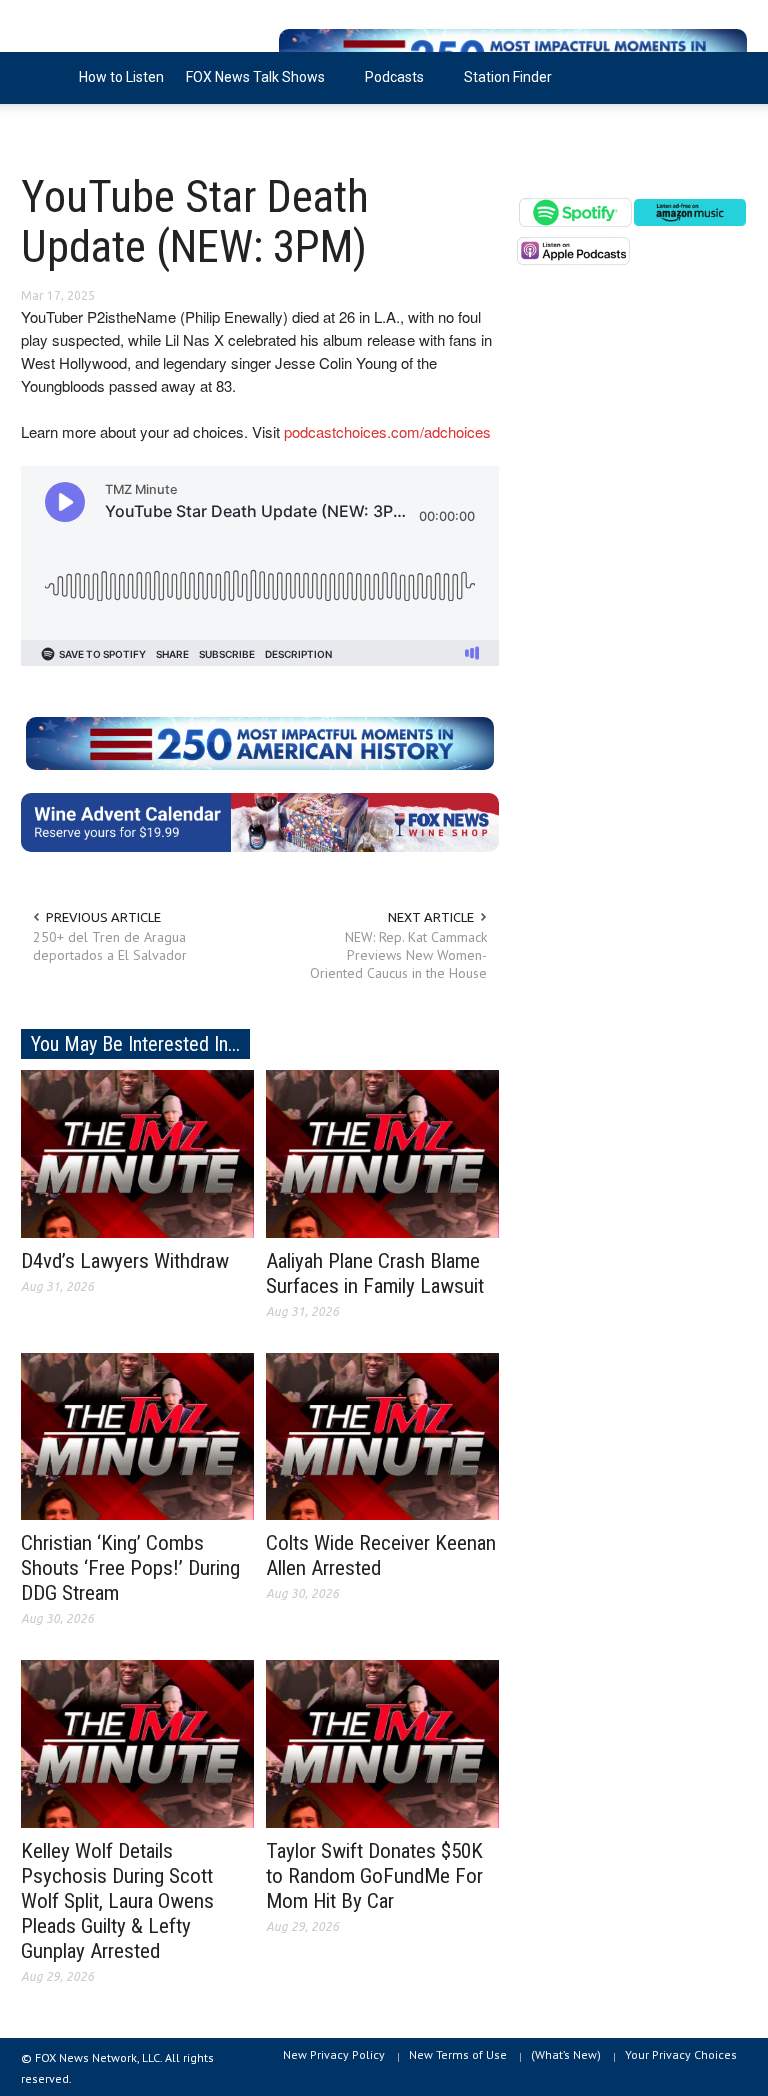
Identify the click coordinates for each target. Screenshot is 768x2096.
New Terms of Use (458, 2054)
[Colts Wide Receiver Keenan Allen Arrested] (382, 1435)
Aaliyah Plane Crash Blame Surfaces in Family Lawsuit (375, 1273)
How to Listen (121, 77)
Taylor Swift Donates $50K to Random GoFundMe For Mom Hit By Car (374, 1876)
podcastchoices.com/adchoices (387, 431)
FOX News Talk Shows (250, 86)
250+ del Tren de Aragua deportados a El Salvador (110, 946)
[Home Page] (44, 78)
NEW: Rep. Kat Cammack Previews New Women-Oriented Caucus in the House (398, 955)
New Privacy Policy (334, 2054)
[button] (727, 76)
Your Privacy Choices (681, 2054)
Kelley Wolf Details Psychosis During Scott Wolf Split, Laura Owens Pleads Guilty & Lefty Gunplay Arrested (117, 1901)
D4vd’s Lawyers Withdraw (125, 1261)
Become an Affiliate (94, 129)
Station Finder (508, 77)
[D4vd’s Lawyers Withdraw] (137, 1152)
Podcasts (389, 86)
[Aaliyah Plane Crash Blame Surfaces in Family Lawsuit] (382, 1152)
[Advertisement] (632, 460)
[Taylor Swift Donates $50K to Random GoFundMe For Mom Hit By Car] (382, 1743)
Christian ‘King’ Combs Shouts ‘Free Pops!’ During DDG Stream (130, 1568)
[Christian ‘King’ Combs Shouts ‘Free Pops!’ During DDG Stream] (137, 1435)
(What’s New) (566, 2054)
